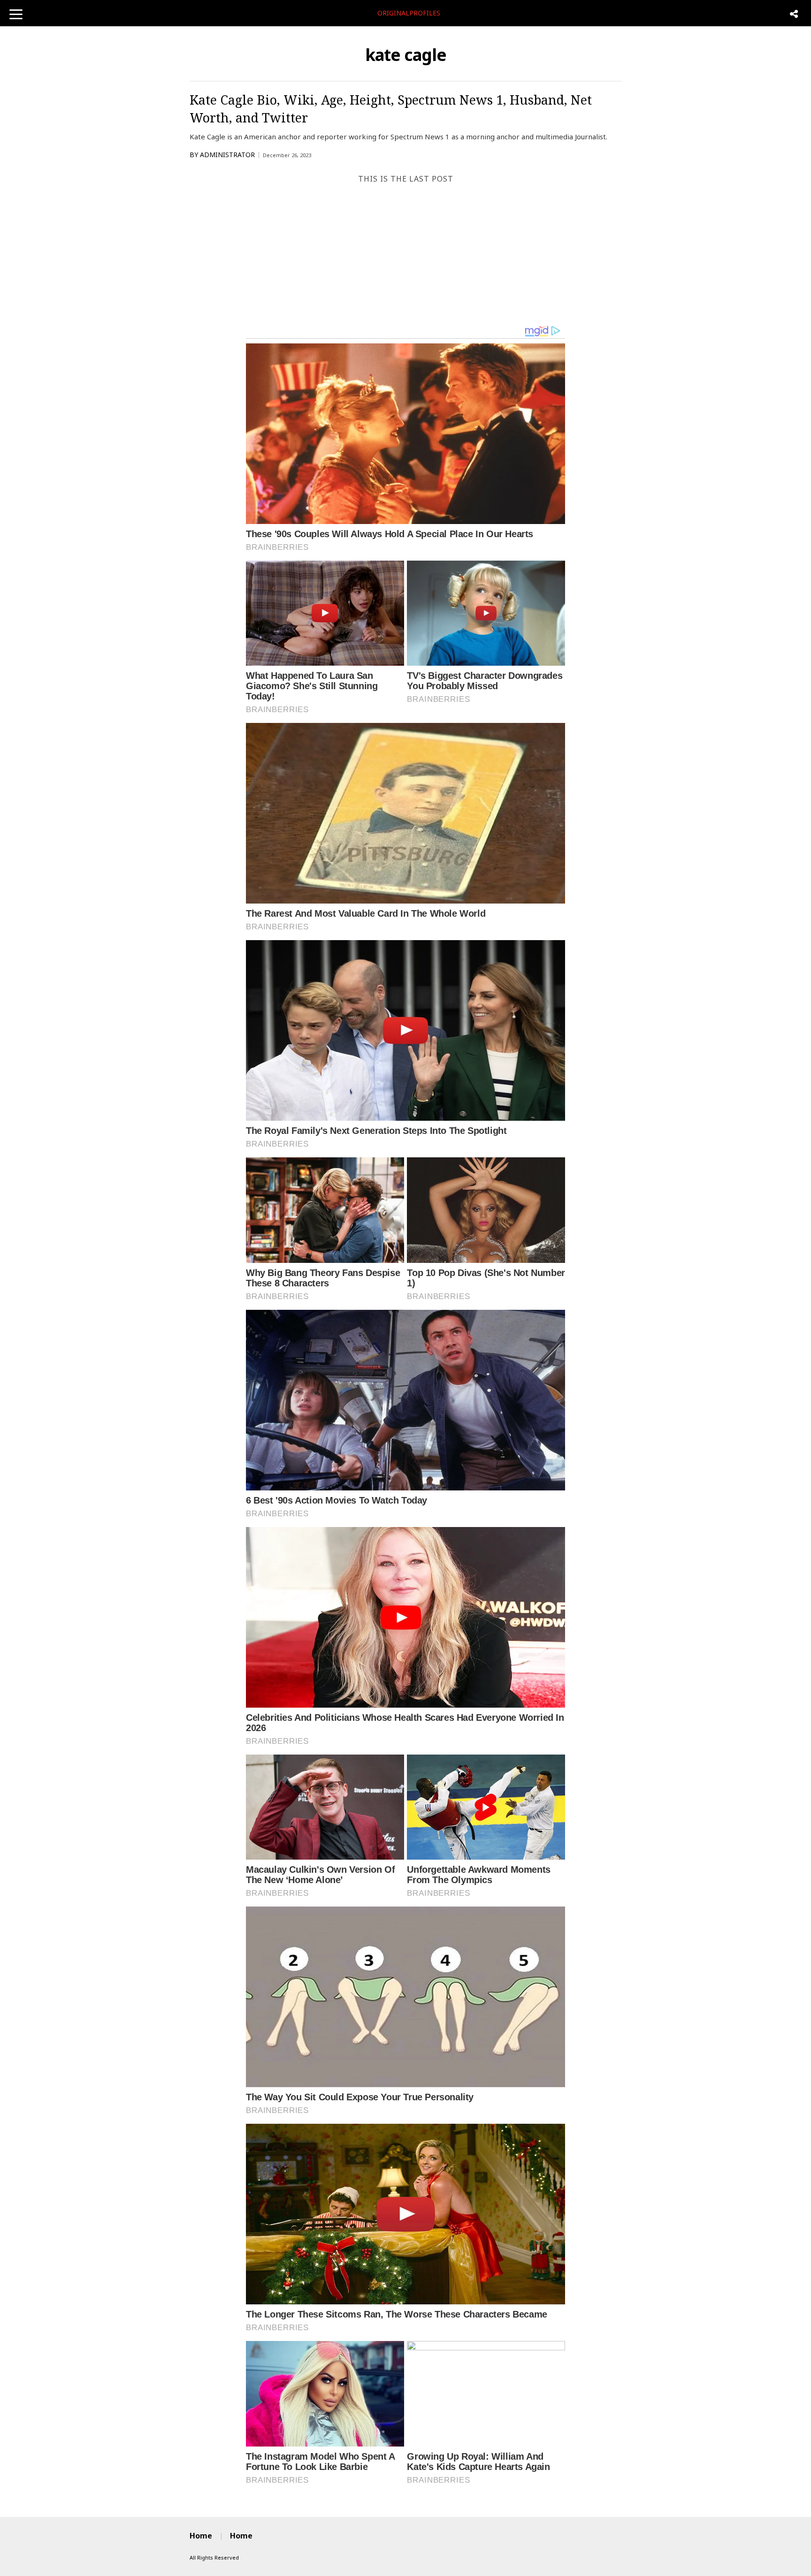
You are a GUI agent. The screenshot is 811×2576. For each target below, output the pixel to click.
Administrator (227, 155)
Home (201, 2536)
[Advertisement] (405, 254)
